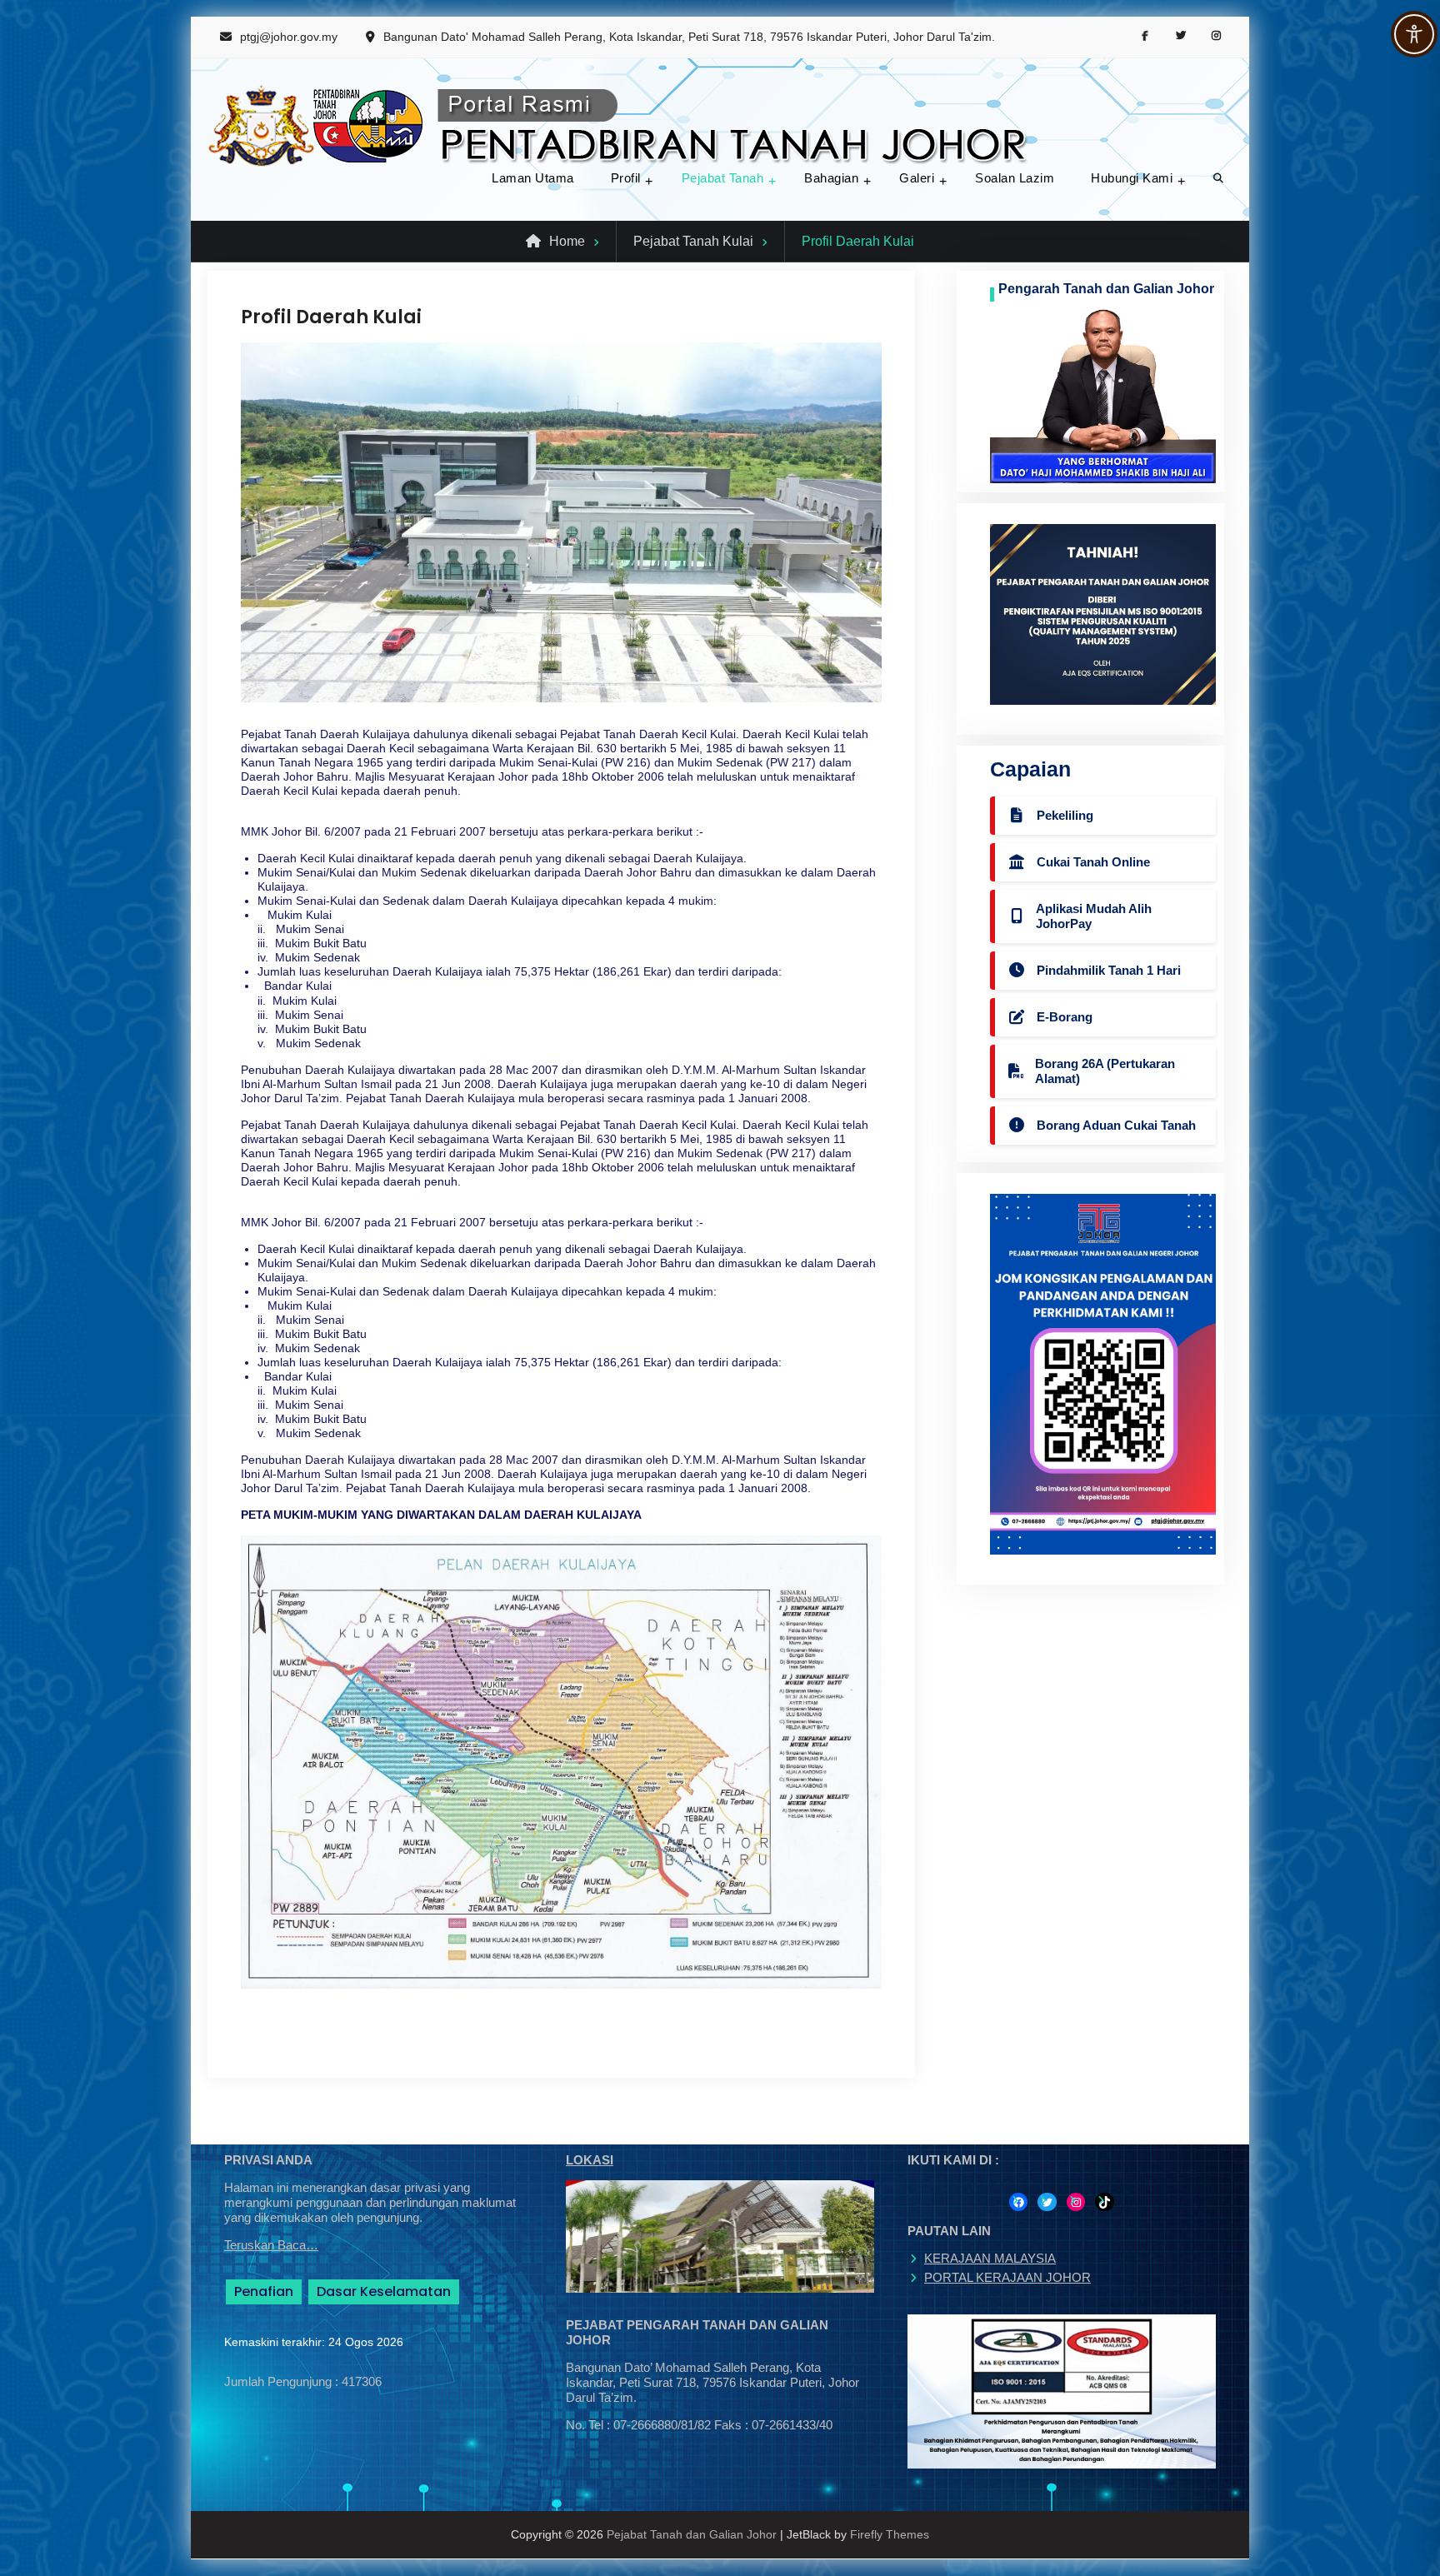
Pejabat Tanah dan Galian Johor (692, 2534)
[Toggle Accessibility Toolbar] (1414, 34)
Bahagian (831, 178)
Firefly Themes (890, 2534)
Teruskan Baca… (271, 2245)
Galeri (917, 178)
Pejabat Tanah (723, 178)
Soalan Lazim (1015, 178)
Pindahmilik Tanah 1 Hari (1109, 970)
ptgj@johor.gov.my (289, 37)
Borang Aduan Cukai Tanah (1116, 1125)
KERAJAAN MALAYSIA (990, 2258)
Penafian (264, 2291)
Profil (626, 178)
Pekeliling (1065, 815)
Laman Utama (533, 178)
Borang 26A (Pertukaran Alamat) (1105, 1071)
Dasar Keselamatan (384, 2291)
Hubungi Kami (1132, 178)
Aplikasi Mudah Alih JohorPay (1094, 916)
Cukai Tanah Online (1093, 862)
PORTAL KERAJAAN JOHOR (1007, 2277)
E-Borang (1065, 1017)
